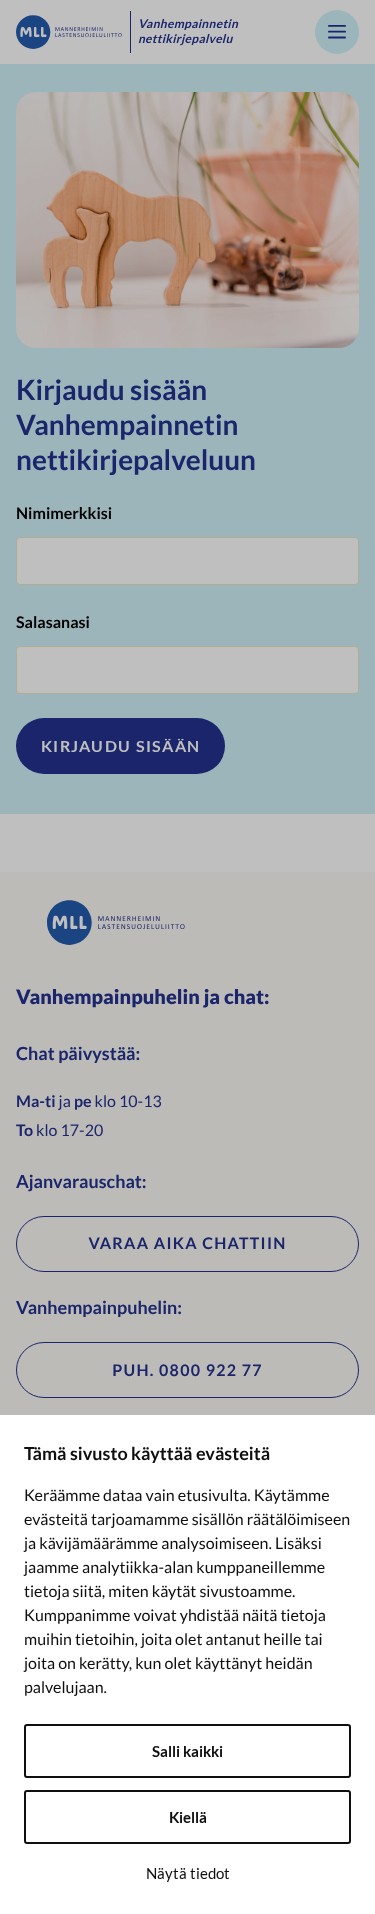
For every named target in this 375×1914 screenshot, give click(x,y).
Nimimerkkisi (64, 513)
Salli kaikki (187, 1751)
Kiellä (188, 1817)
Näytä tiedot (188, 1873)
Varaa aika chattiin (187, 1243)
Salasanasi (53, 622)
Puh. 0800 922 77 (187, 1370)
